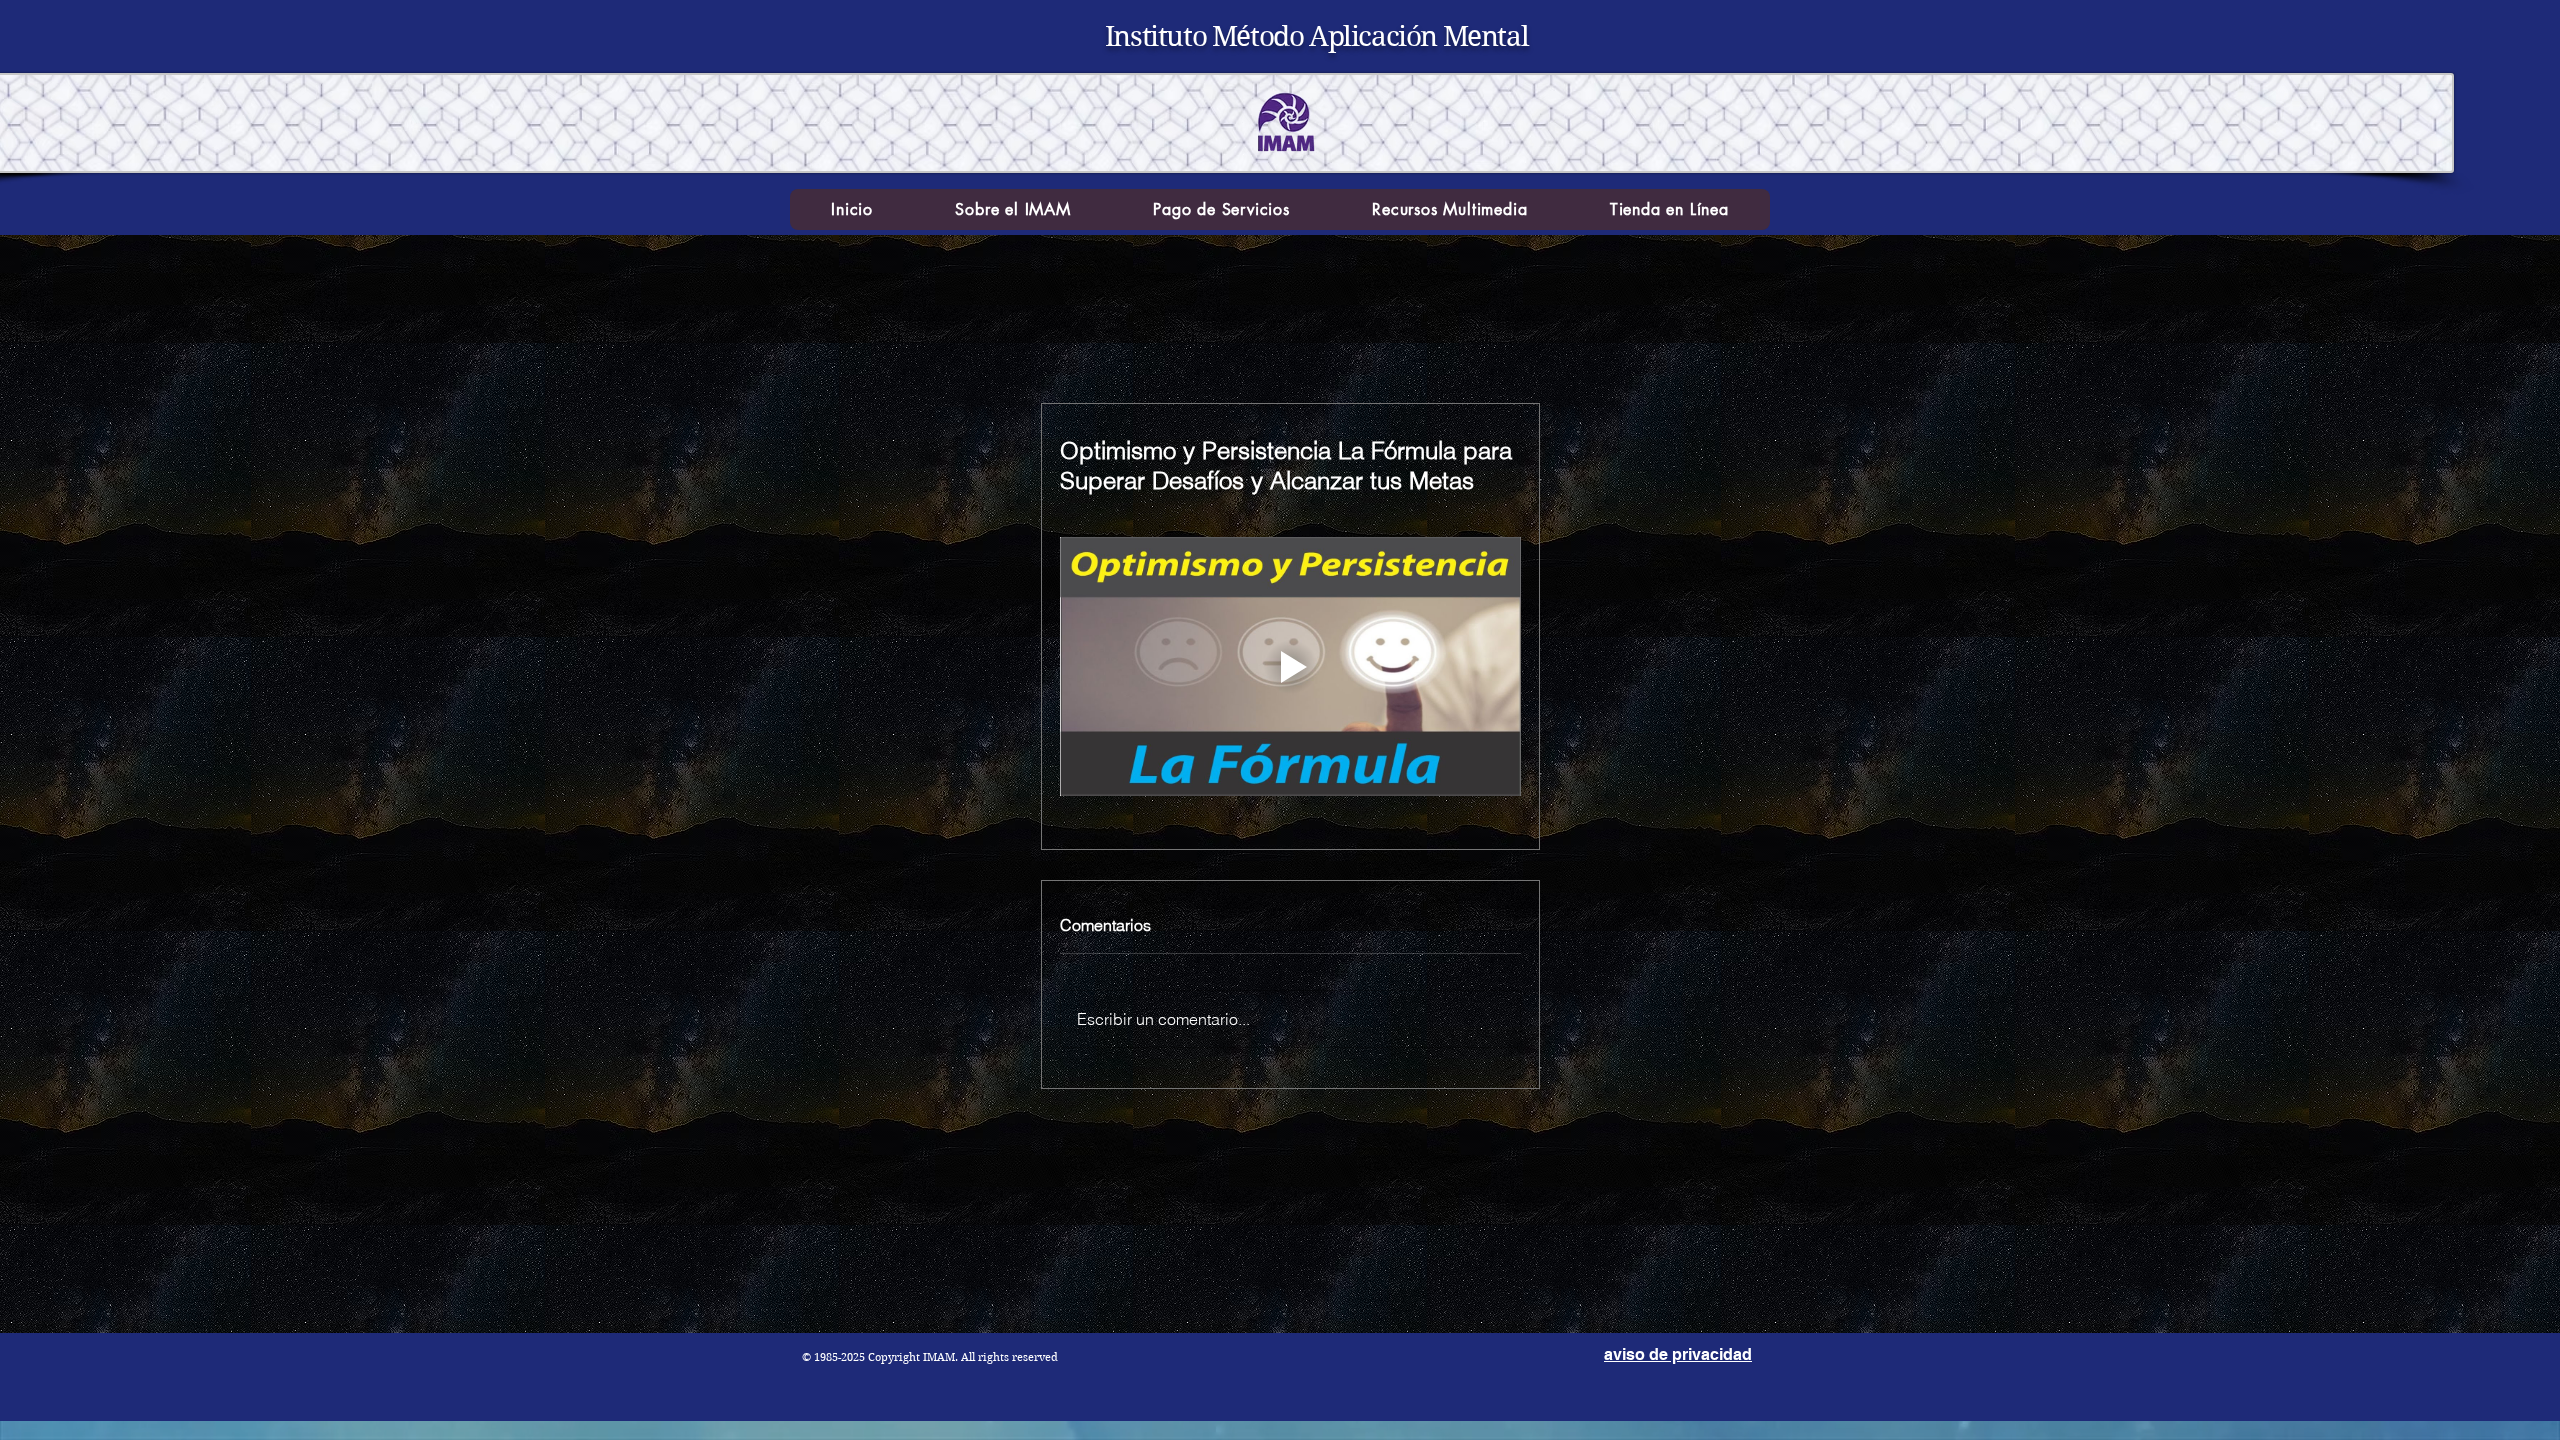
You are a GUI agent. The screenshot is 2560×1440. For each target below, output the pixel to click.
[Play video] (1290, 666)
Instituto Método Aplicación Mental (1316, 36)
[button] (1013, 209)
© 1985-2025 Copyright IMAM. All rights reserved (930, 1357)
